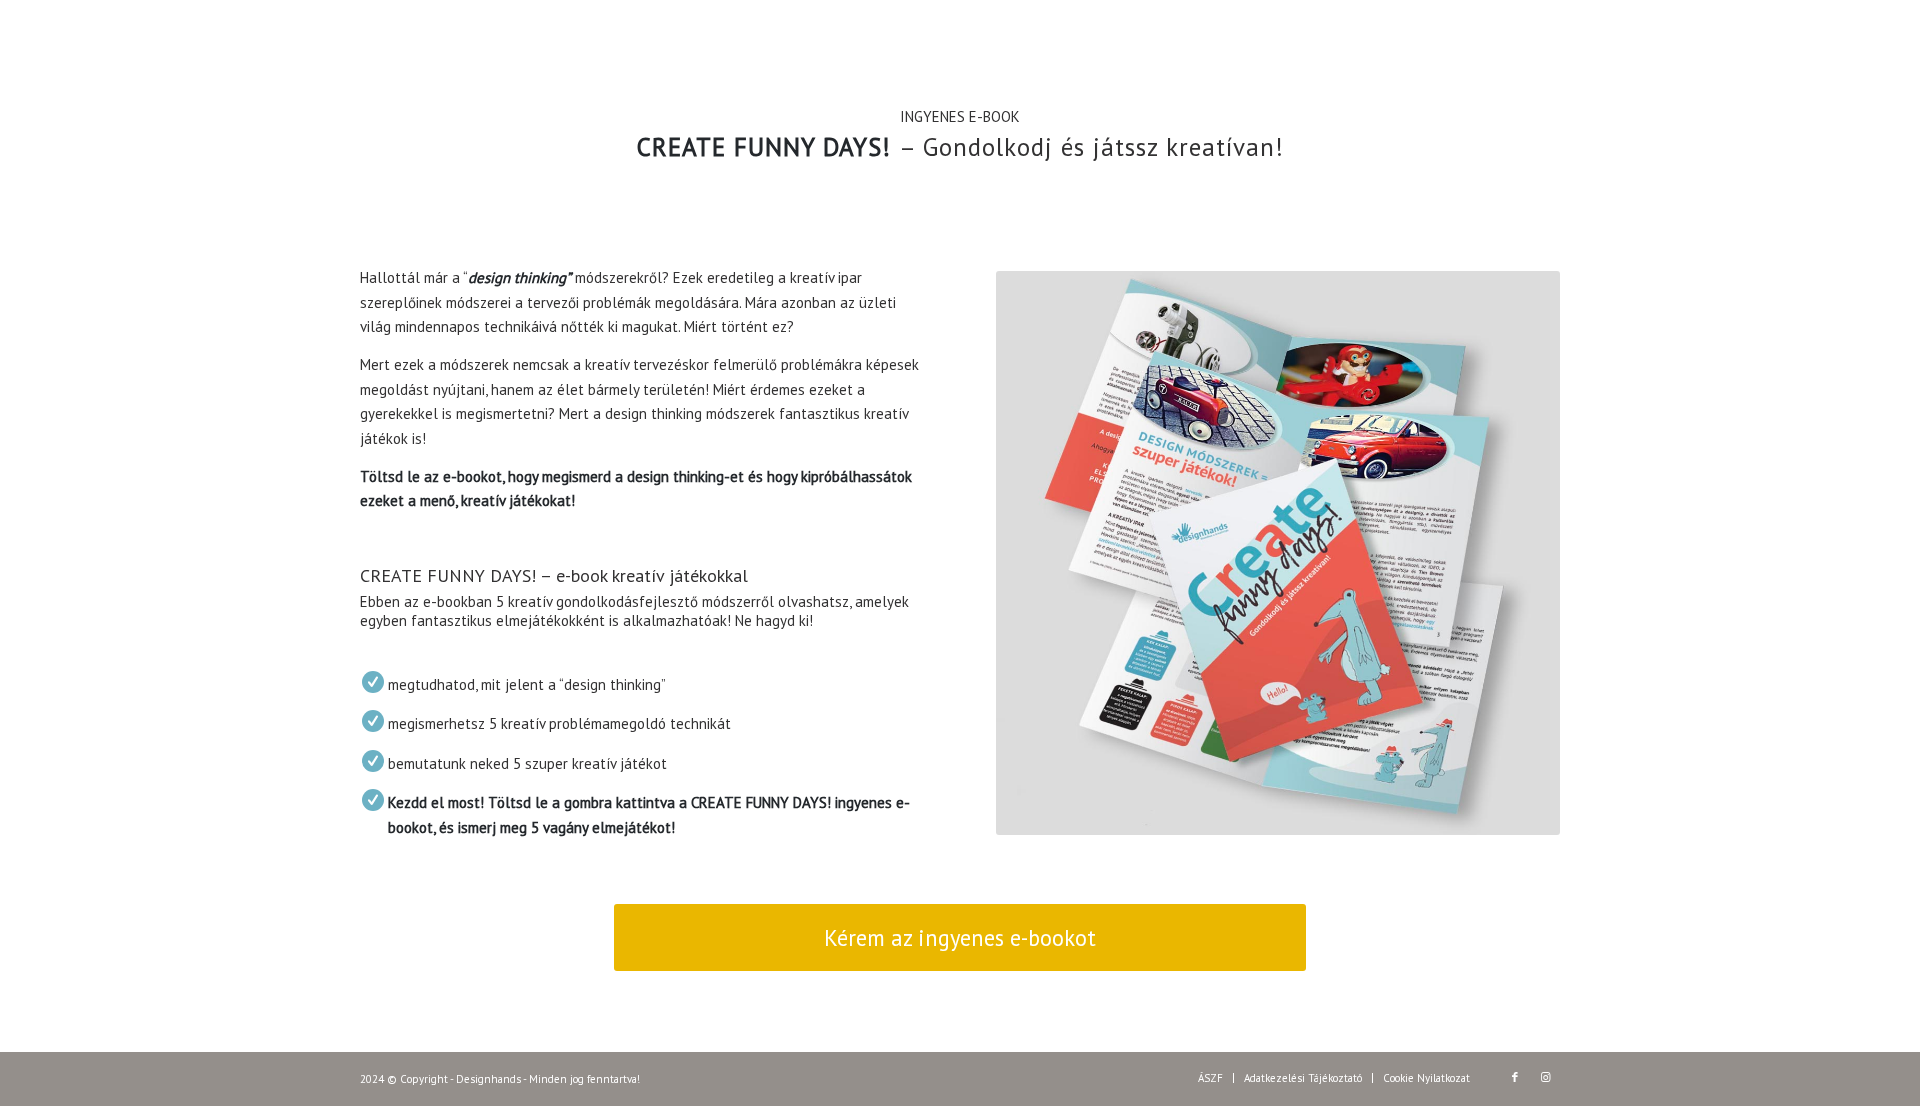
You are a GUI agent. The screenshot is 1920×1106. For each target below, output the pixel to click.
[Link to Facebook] (1515, 1077)
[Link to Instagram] (1545, 1077)
